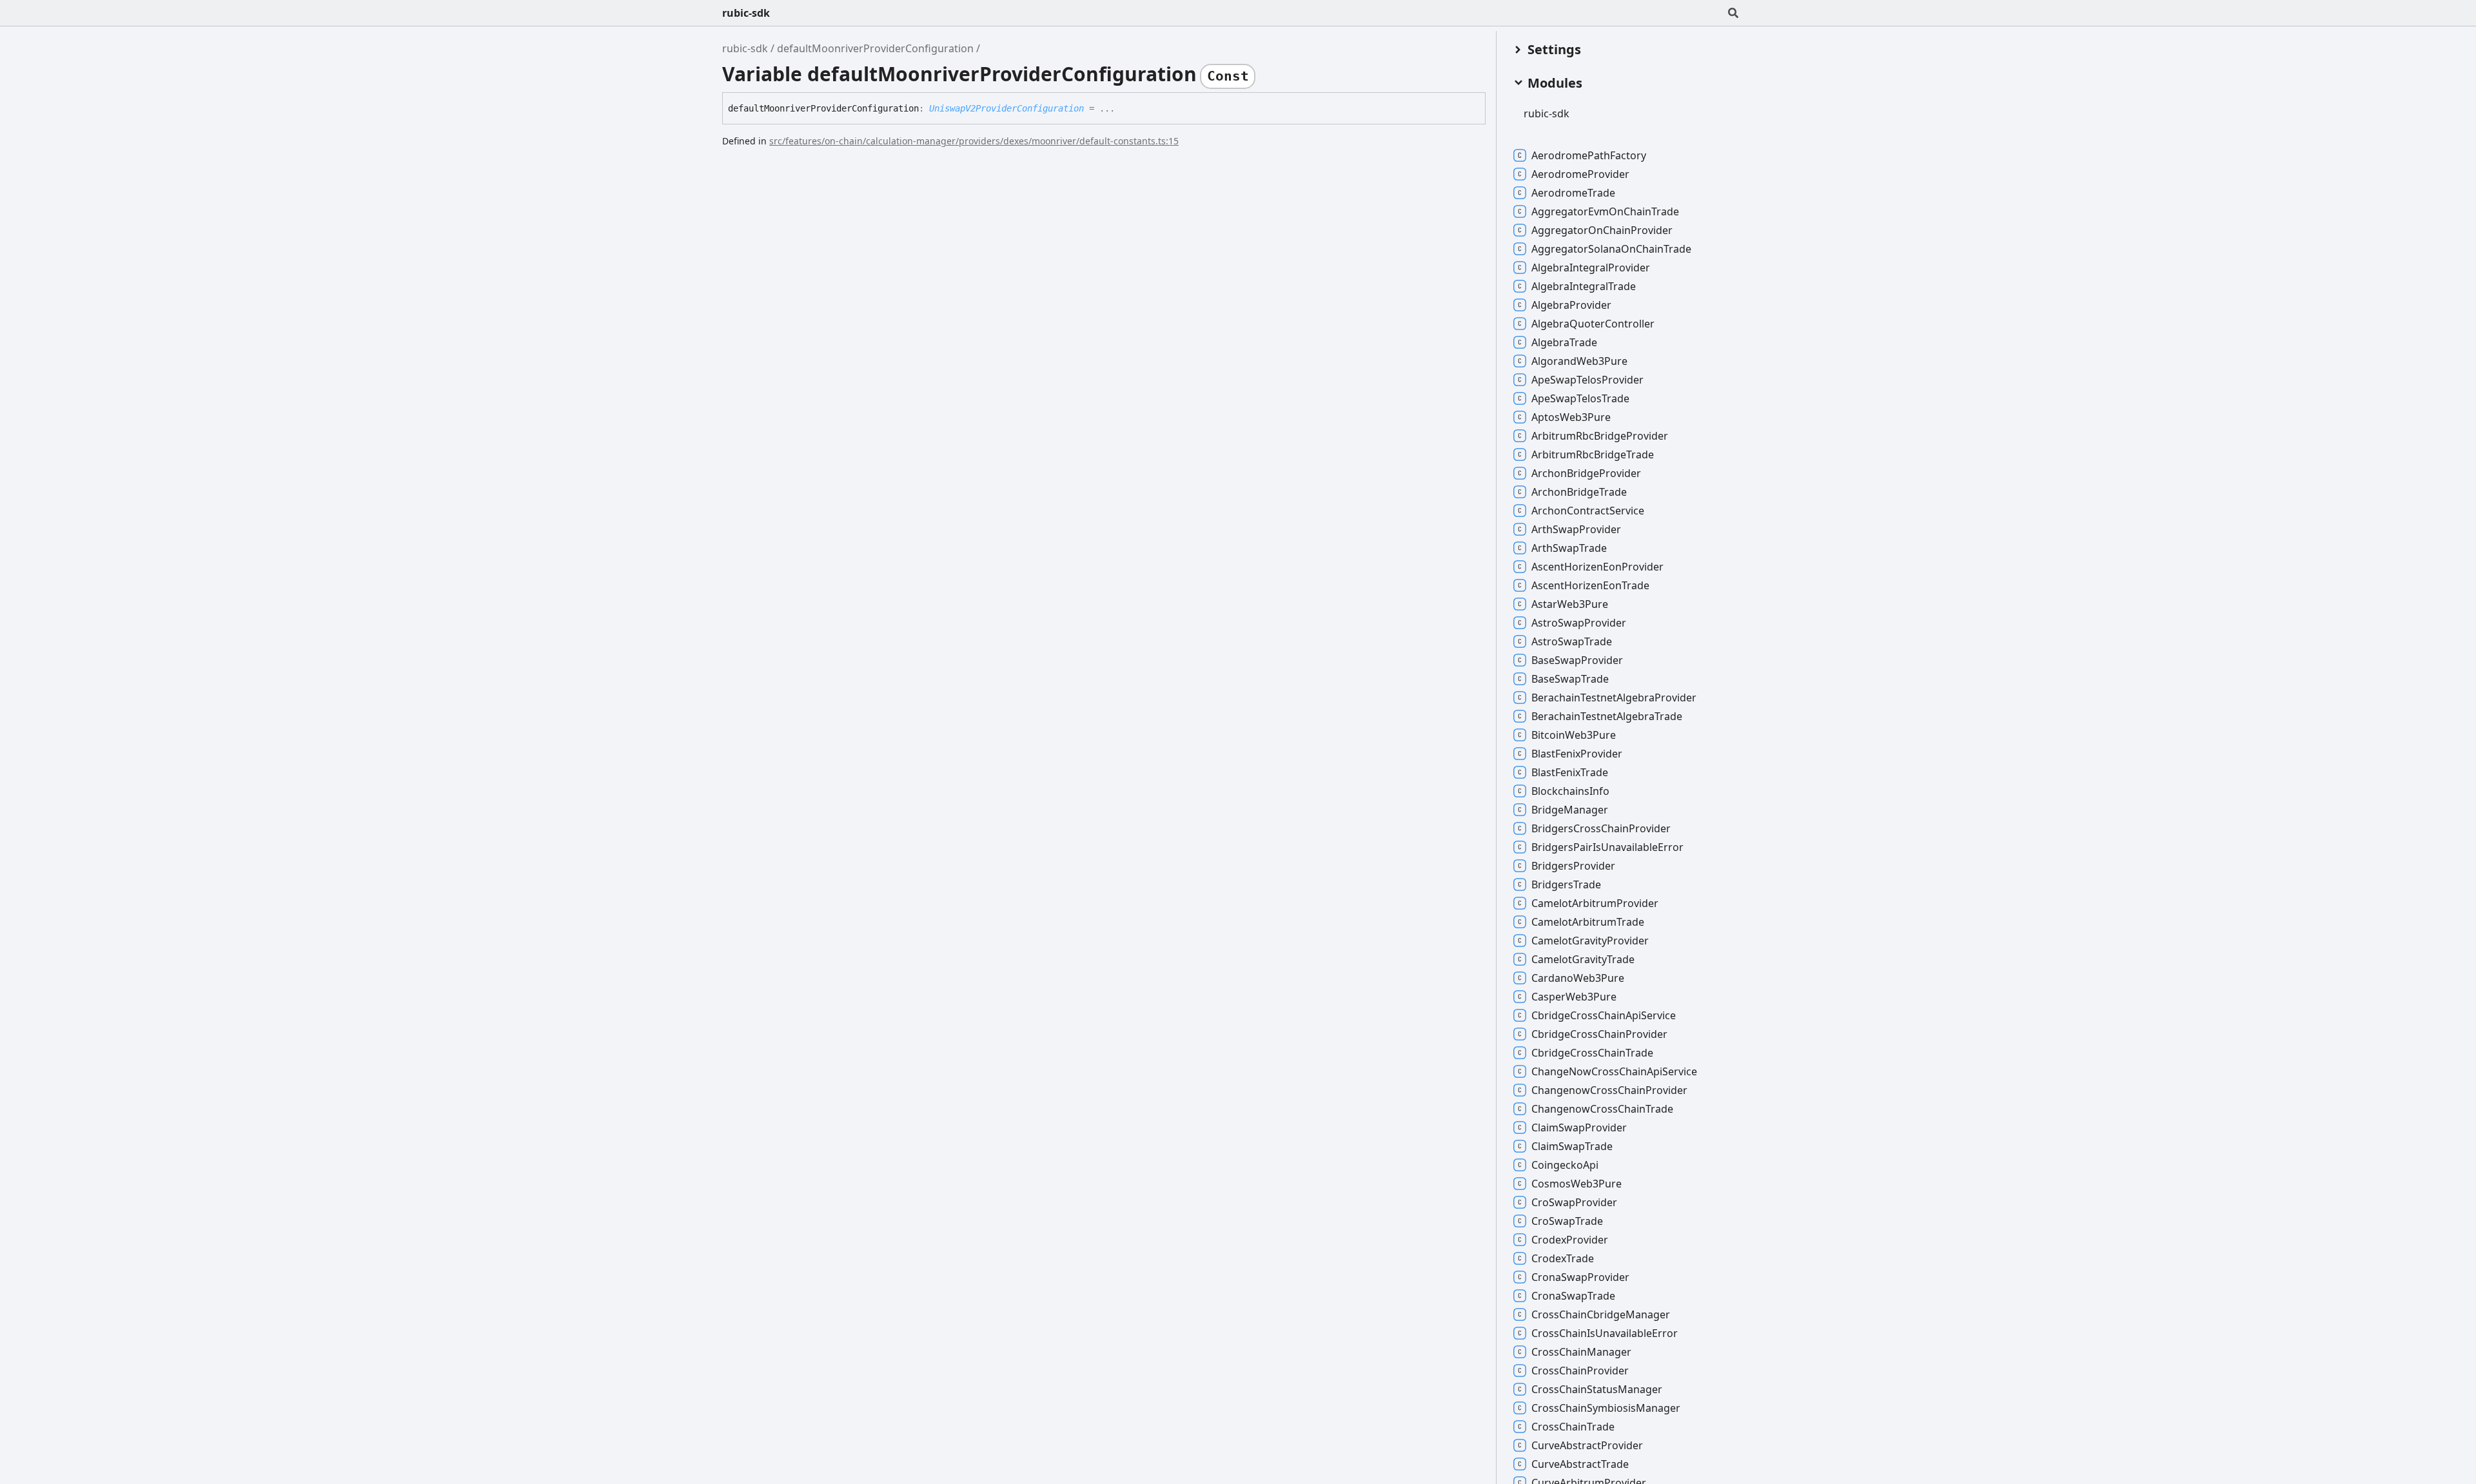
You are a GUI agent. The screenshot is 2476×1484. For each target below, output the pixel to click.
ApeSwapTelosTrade (1580, 398)
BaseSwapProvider (1577, 660)
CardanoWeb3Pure (1578, 978)
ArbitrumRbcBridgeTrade (1593, 454)
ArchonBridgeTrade (1579, 492)
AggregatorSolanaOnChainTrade (1611, 249)
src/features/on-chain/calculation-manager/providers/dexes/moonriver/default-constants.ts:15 (974, 141)
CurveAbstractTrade (1580, 1464)
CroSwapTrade (1567, 1221)
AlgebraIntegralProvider (1591, 268)
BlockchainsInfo (1570, 791)
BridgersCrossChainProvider (1601, 828)
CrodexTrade (1563, 1258)
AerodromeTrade (1573, 193)
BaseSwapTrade (1570, 679)
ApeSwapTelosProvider (1587, 380)
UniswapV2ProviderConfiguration (1007, 108)
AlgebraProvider (1571, 305)
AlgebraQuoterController (1593, 324)
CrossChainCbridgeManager (1601, 1314)
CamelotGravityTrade (1583, 959)
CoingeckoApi (1565, 1165)
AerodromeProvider (1580, 174)
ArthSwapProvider (1576, 529)
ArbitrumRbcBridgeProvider (1600, 436)
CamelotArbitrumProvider (1595, 903)
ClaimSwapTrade (1572, 1146)
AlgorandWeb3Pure (1579, 361)
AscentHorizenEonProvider (1597, 567)
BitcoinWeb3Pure (1574, 735)
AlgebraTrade (1564, 342)
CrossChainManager (1581, 1352)
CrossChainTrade (1573, 1427)
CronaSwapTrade (1573, 1296)
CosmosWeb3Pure (1577, 1184)
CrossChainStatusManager (1597, 1389)
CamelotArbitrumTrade (1588, 922)
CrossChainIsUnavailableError (1605, 1333)
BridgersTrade (1566, 884)
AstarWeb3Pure (1570, 604)
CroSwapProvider (1574, 1202)
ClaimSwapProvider (1579, 1128)
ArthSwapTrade (1569, 548)
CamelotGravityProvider (1590, 941)
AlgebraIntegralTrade (1584, 286)
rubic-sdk (746, 13)
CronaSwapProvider (1580, 1277)
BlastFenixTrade (1570, 772)
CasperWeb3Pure (1574, 997)
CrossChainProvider (1580, 1371)
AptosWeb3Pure (1571, 417)
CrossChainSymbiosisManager (1606, 1408)
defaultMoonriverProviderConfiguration (875, 48)
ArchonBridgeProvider (1586, 473)
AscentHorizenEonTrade (1590, 585)
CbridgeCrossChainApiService (1604, 1015)
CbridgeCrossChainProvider (1599, 1034)
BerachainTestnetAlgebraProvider (1614, 698)
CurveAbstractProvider (1587, 1445)
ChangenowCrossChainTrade (1602, 1109)
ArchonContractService (1588, 511)
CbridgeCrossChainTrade (1592, 1053)
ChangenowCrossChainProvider (1609, 1090)
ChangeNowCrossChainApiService (1614, 1071)
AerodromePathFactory (1589, 155)
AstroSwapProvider (1579, 623)
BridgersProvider (1573, 866)
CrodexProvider (1570, 1240)
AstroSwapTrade (1572, 641)
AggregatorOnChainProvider (1602, 230)
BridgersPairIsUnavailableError (1607, 847)
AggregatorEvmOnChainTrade (1605, 211)
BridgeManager (1570, 810)
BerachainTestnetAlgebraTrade (1607, 716)
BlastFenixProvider (1577, 754)
